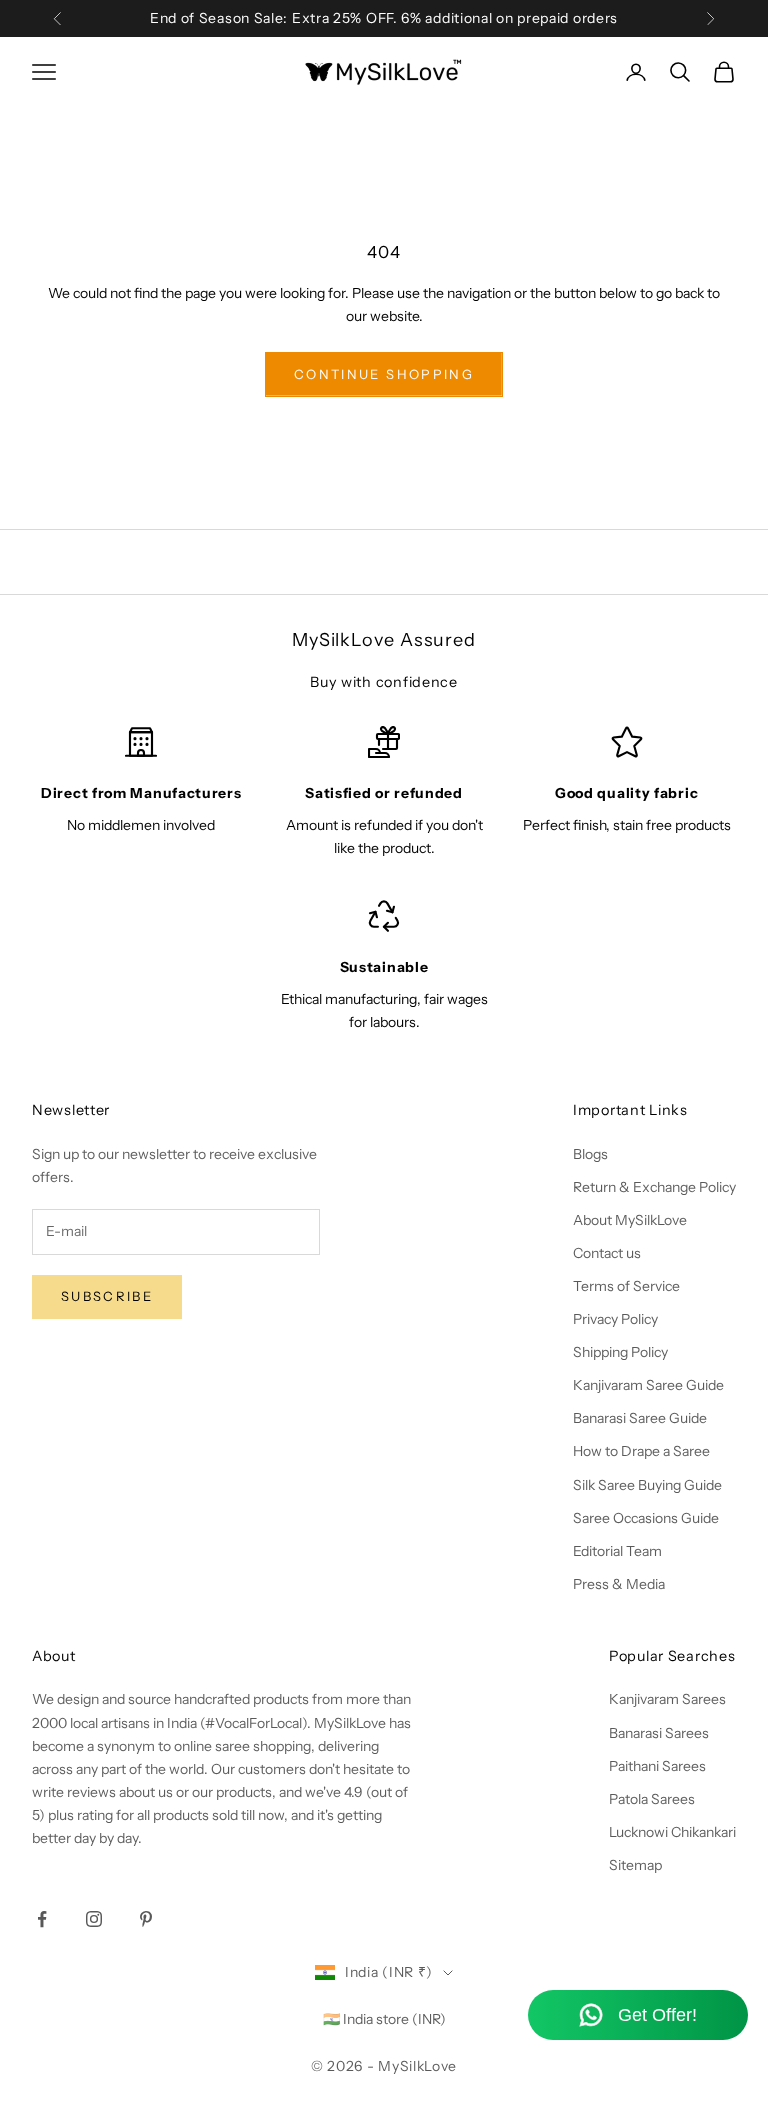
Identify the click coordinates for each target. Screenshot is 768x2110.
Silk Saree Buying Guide (647, 1485)
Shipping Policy (620, 1352)
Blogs (590, 1154)
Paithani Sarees (657, 1766)
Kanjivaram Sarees (667, 1699)
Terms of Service (626, 1286)
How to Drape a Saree (641, 1451)
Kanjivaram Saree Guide (648, 1385)
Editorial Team (617, 1551)
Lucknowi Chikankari (672, 1832)
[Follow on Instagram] (94, 1919)
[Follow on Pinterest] (146, 1919)
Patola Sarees (652, 1799)
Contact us (607, 1253)
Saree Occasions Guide (646, 1518)
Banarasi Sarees (659, 1733)
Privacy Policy (615, 1319)
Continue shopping (384, 374)
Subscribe (107, 1296)
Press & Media (619, 1584)
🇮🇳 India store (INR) (384, 2019)
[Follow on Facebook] (42, 1919)
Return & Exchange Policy (654, 1187)
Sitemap (635, 1865)
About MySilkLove (630, 1220)
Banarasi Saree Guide (640, 1418)
